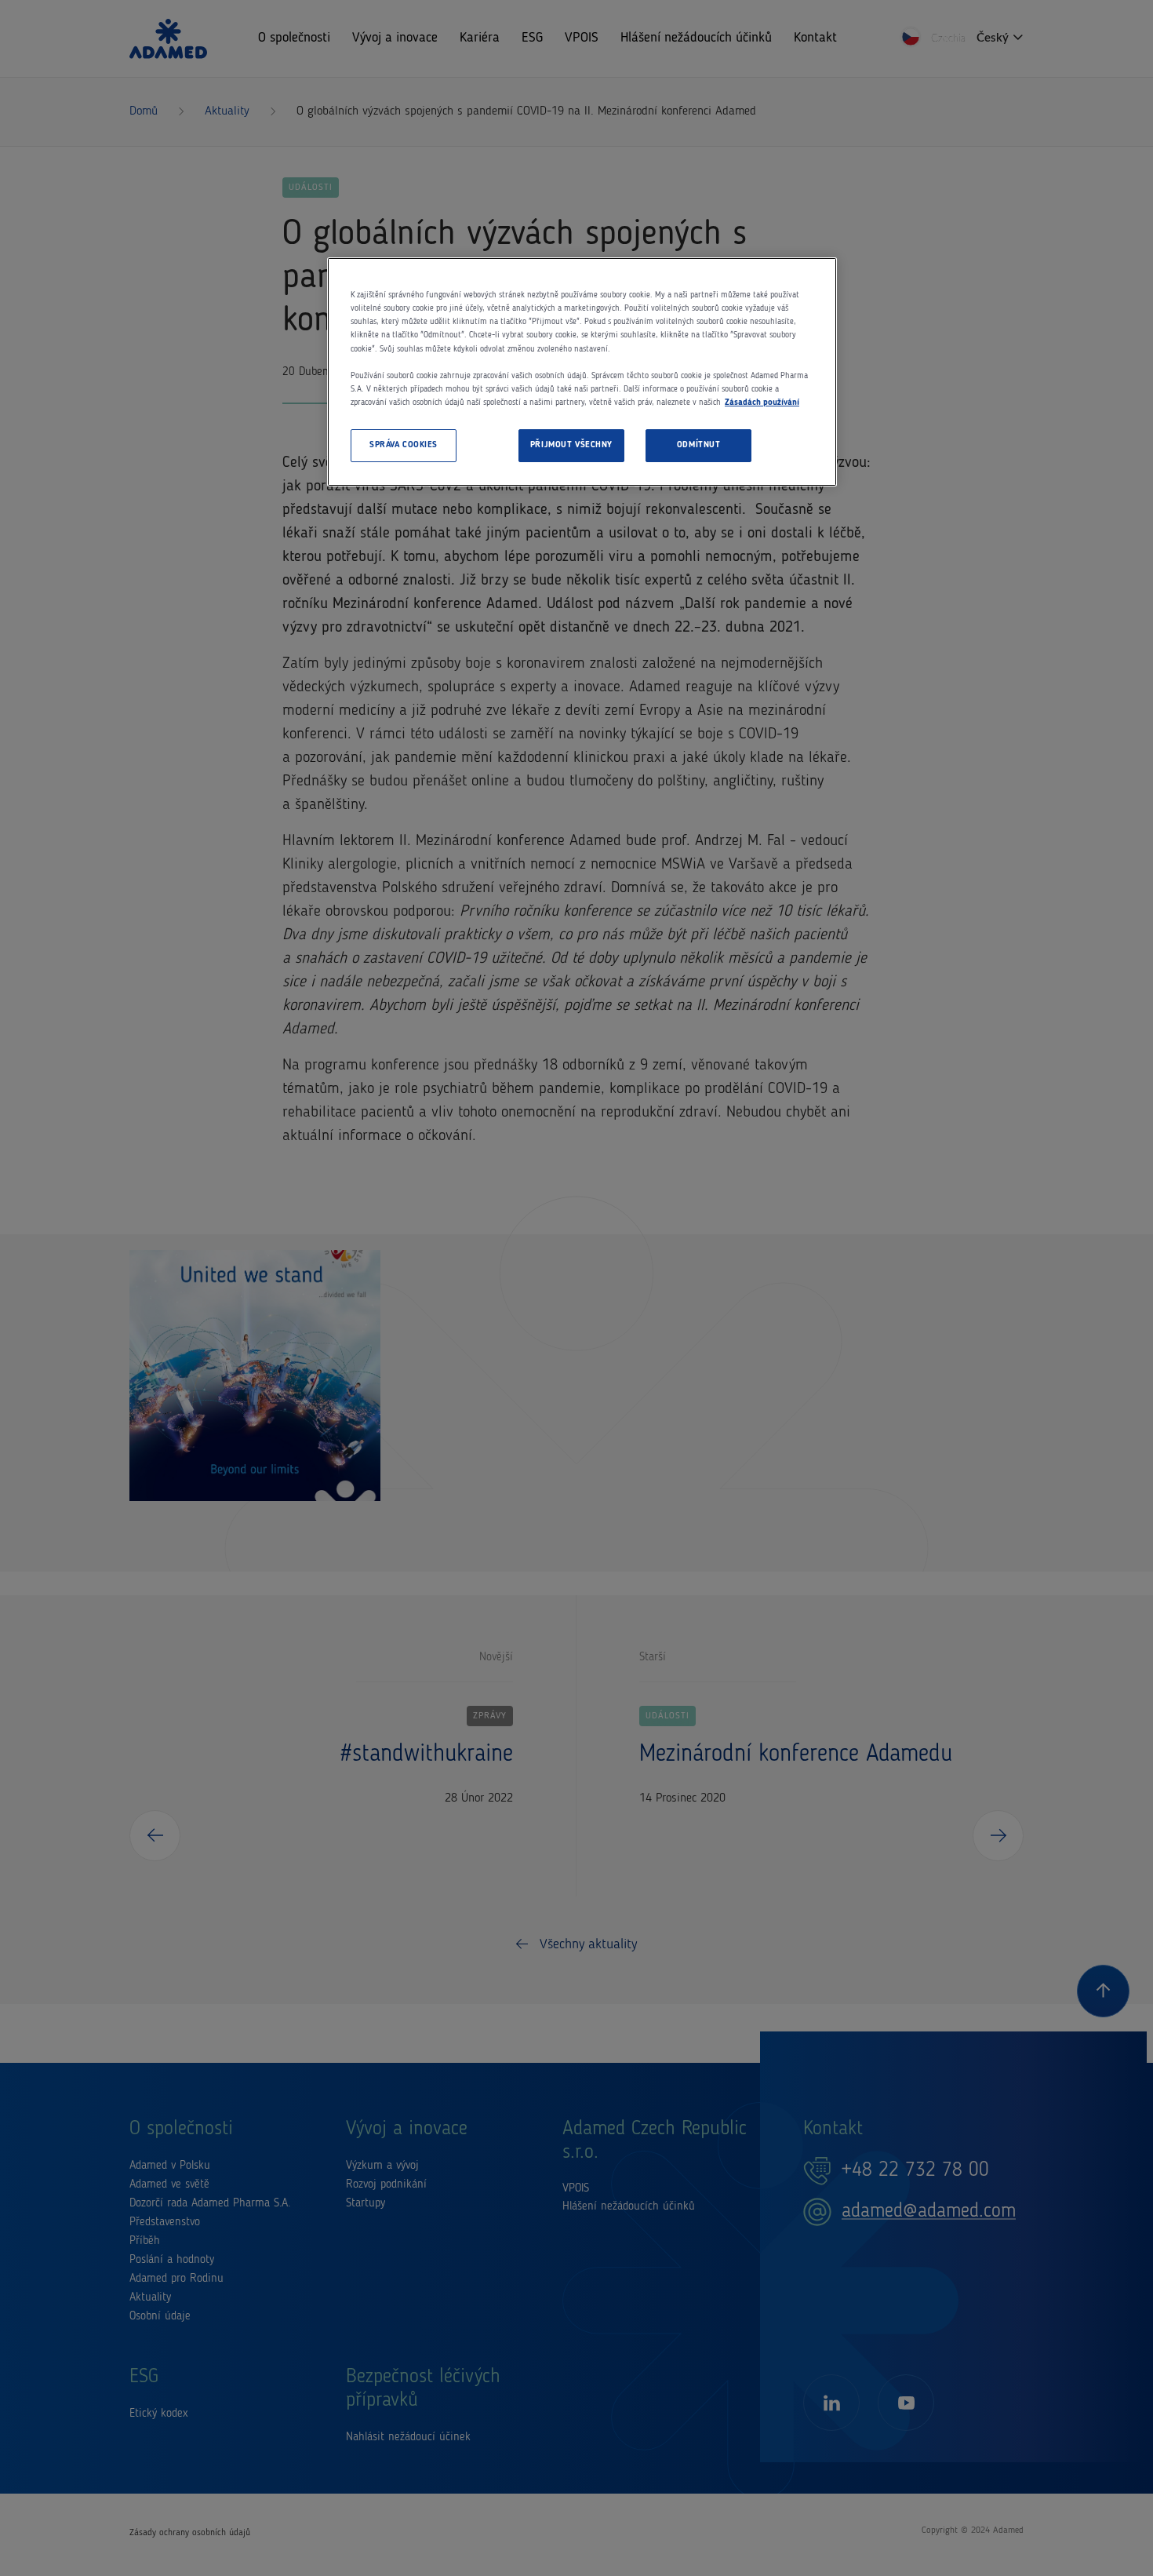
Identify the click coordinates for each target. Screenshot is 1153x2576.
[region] (582, 372)
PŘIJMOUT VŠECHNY (571, 445)
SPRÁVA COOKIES (404, 445)
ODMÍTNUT (699, 445)
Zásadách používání (762, 403)
